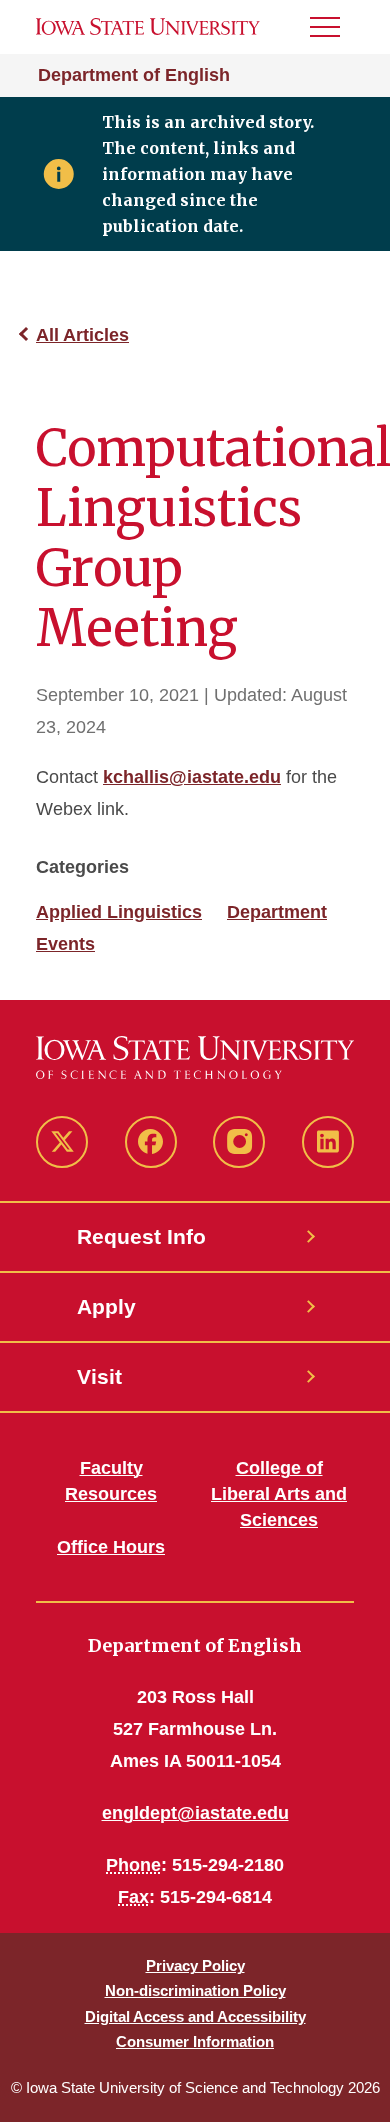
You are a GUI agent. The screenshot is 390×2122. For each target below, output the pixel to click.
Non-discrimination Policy (195, 1990)
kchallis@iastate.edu (192, 777)
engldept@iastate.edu (195, 1813)
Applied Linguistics (119, 912)
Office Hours (111, 1547)
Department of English (134, 75)
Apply (106, 1306)
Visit (99, 1376)
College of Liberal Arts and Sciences (279, 1494)
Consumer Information (195, 2041)
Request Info (141, 1236)
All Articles (82, 335)
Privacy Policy (195, 1965)
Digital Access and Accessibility (195, 2016)
